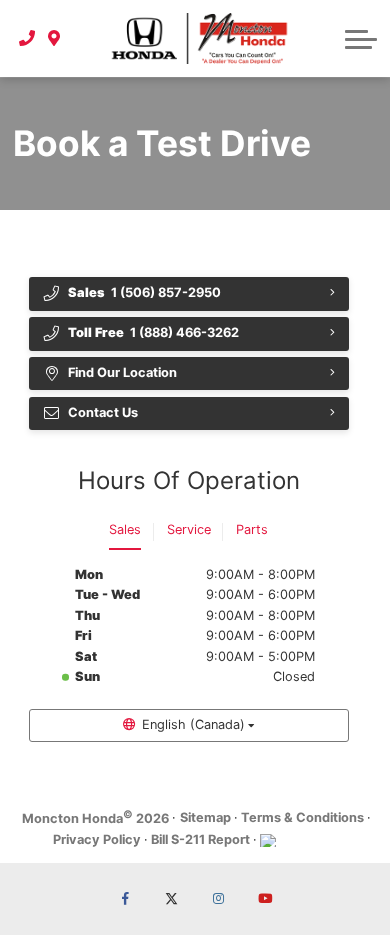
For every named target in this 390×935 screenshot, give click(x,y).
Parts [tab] (252, 529)
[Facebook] (125, 899)
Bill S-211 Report (200, 839)
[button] (361, 39)
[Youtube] (265, 899)
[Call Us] (27, 38)
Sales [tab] (125, 529)
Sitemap (205, 817)
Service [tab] (189, 529)
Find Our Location (122, 372)
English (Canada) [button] (193, 724)
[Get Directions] (54, 38)
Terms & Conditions (302, 817)
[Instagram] (218, 899)
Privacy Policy (97, 839)
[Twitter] (172, 899)
